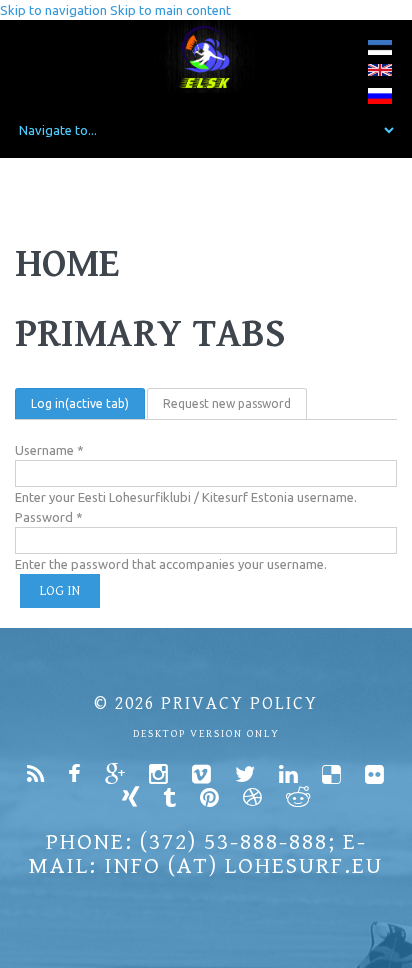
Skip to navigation (53, 10)
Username (49, 450)
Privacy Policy (239, 703)
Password (49, 517)
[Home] (206, 56)
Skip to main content (170, 10)
